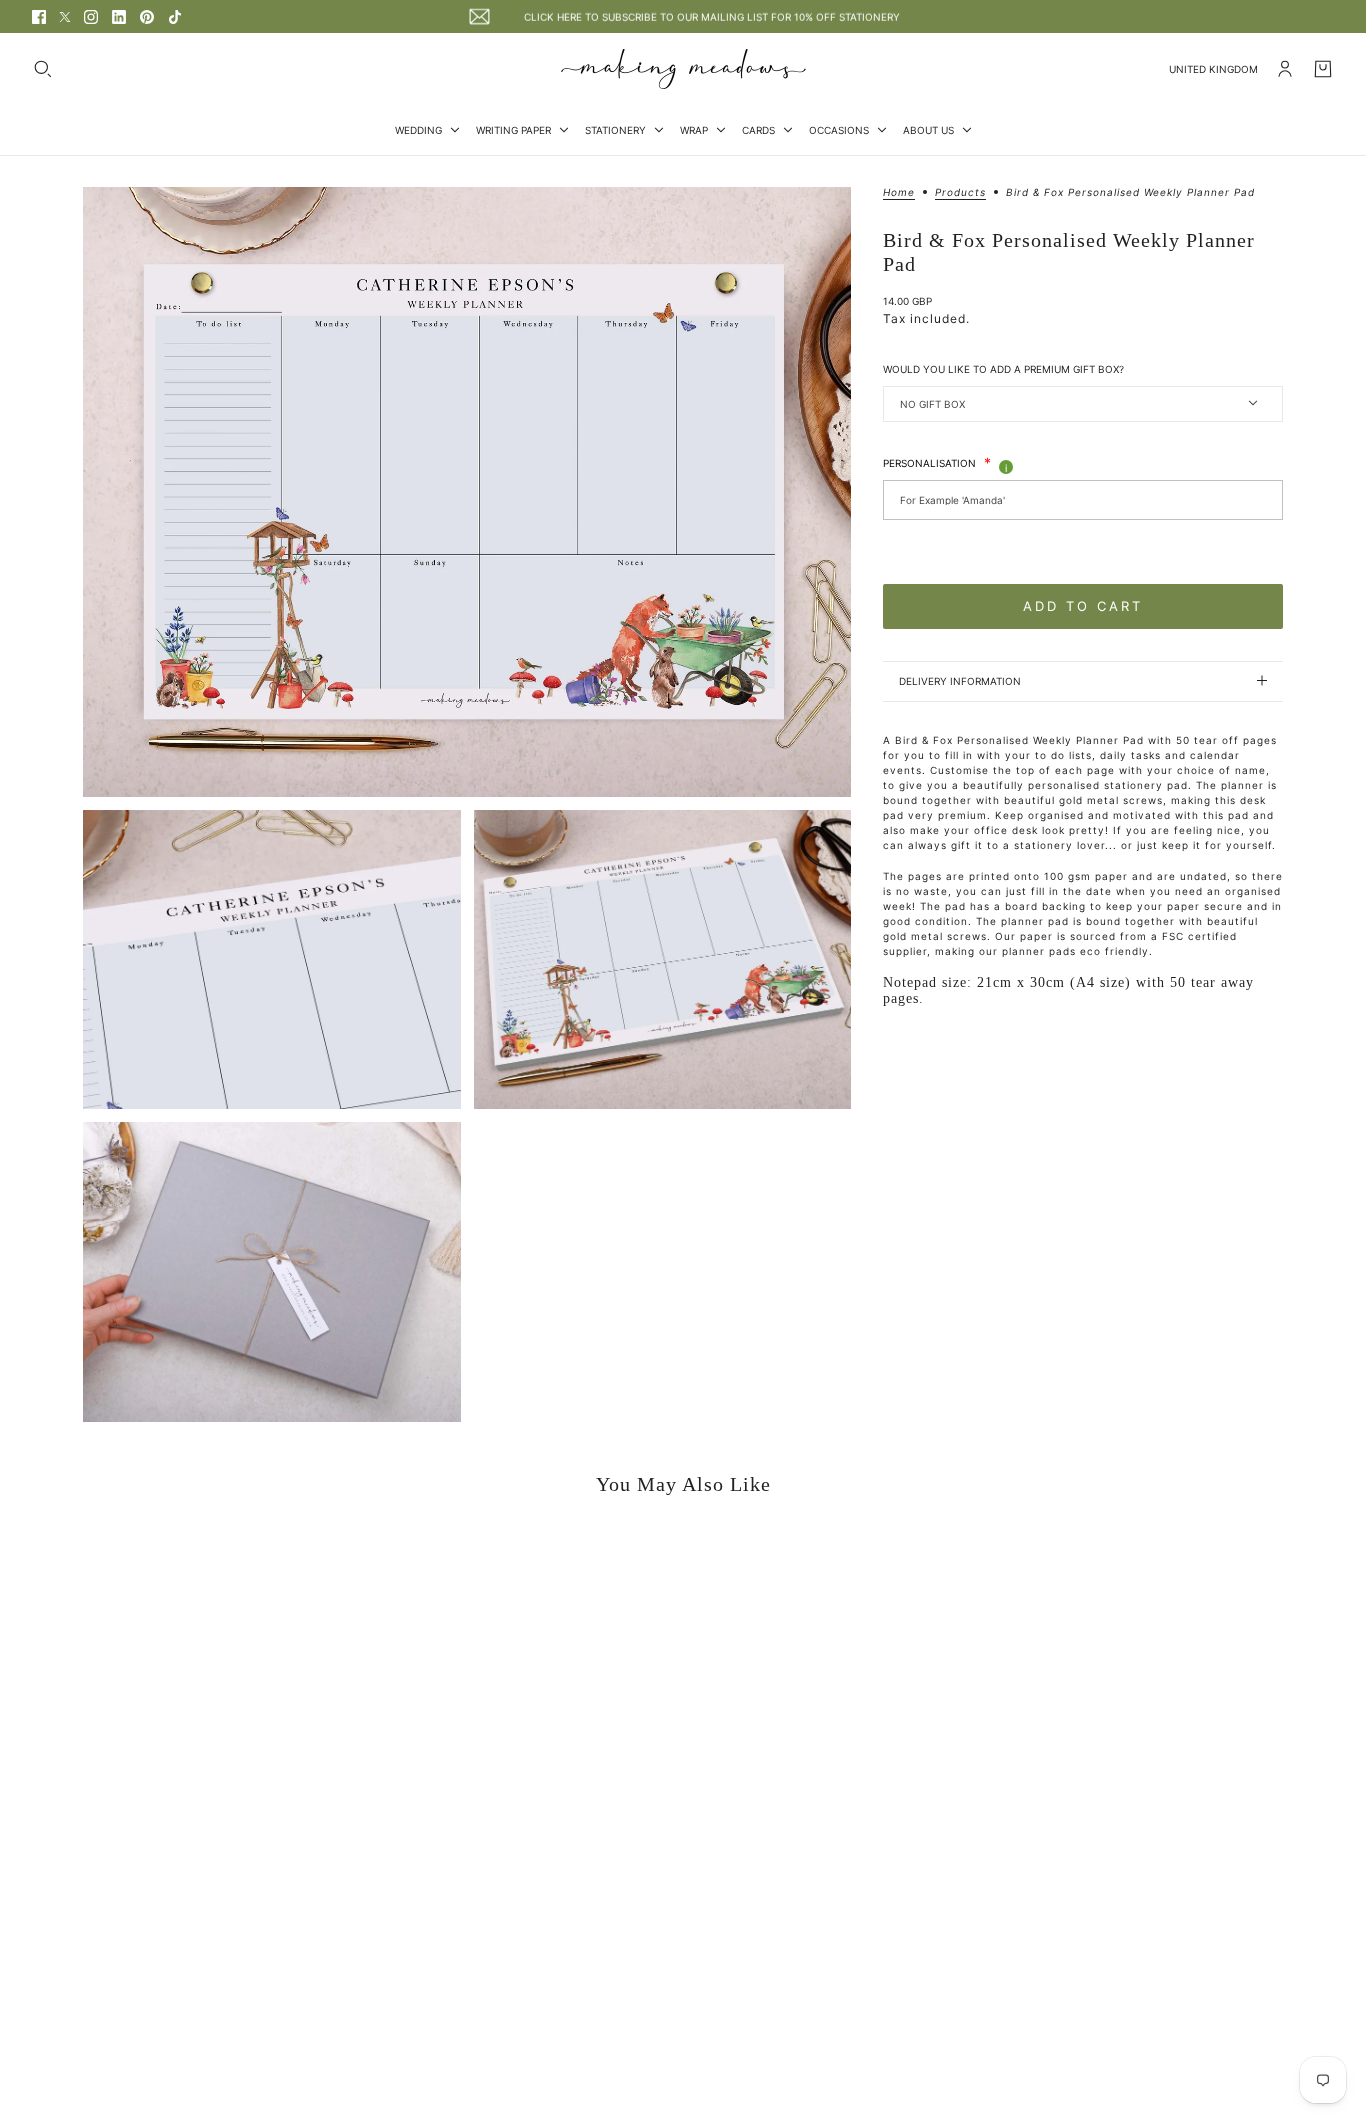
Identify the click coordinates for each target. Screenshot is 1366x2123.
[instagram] (91, 17)
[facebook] (39, 17)
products (960, 192)
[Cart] (1323, 69)
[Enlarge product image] (467, 492)
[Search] (43, 69)
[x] (65, 17)
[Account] (1285, 69)
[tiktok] (175, 17)
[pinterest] (147, 17)
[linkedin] (119, 17)
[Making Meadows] (683, 69)
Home (899, 192)
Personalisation (937, 461)
